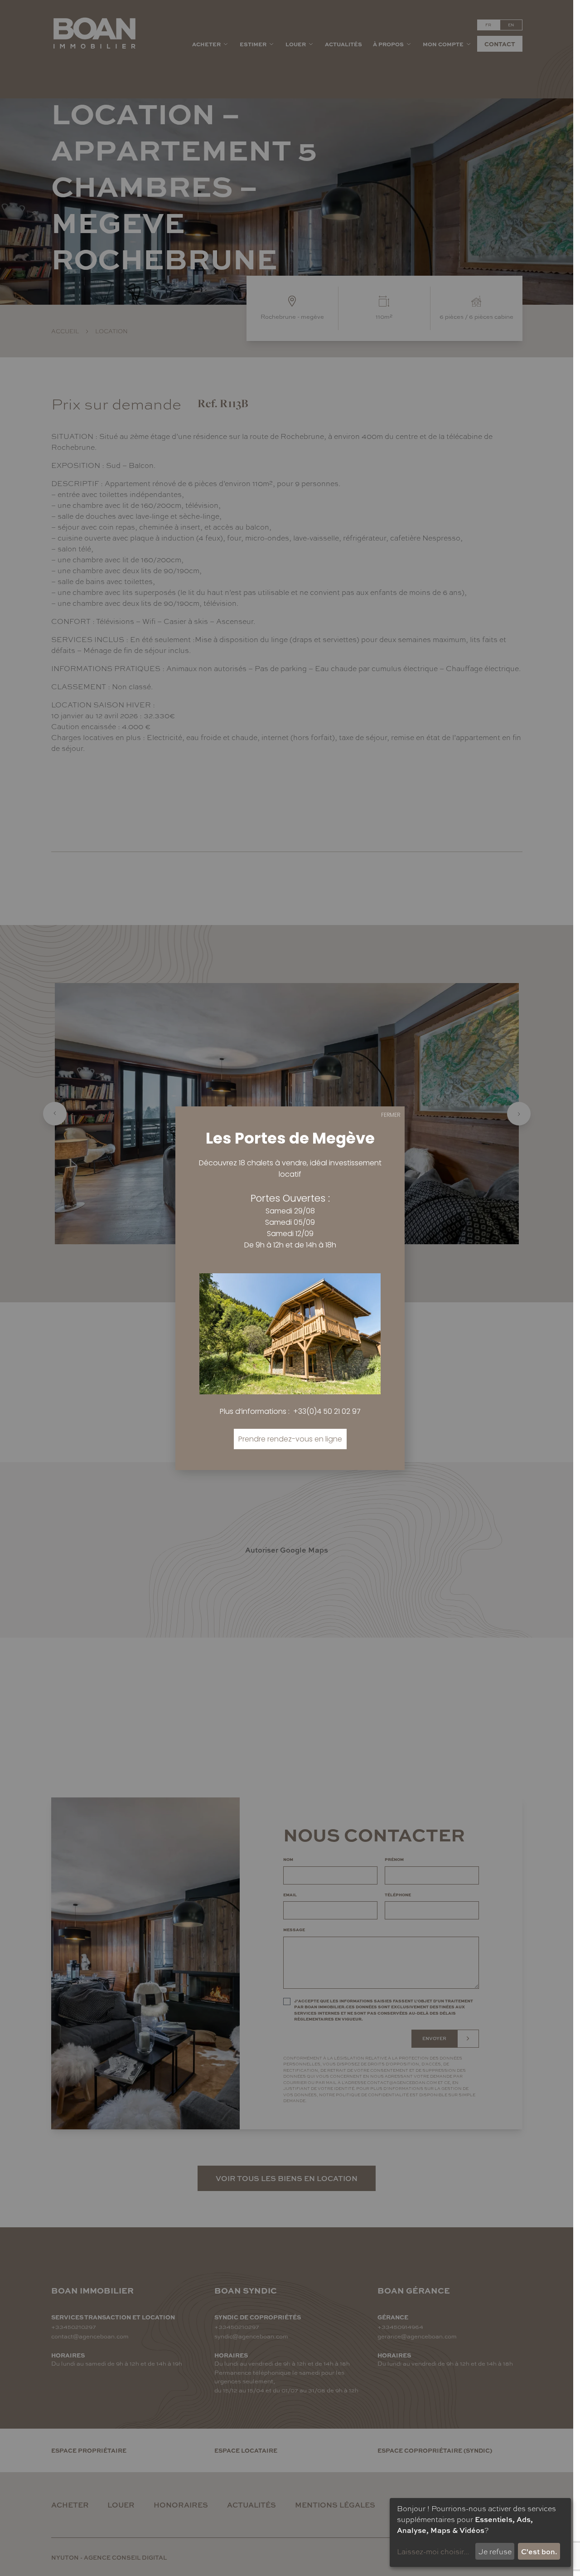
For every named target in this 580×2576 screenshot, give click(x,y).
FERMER (391, 1115)
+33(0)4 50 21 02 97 (327, 1411)
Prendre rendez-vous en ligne (290, 1439)
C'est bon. (539, 2551)
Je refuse (495, 2551)
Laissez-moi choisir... (433, 2551)
